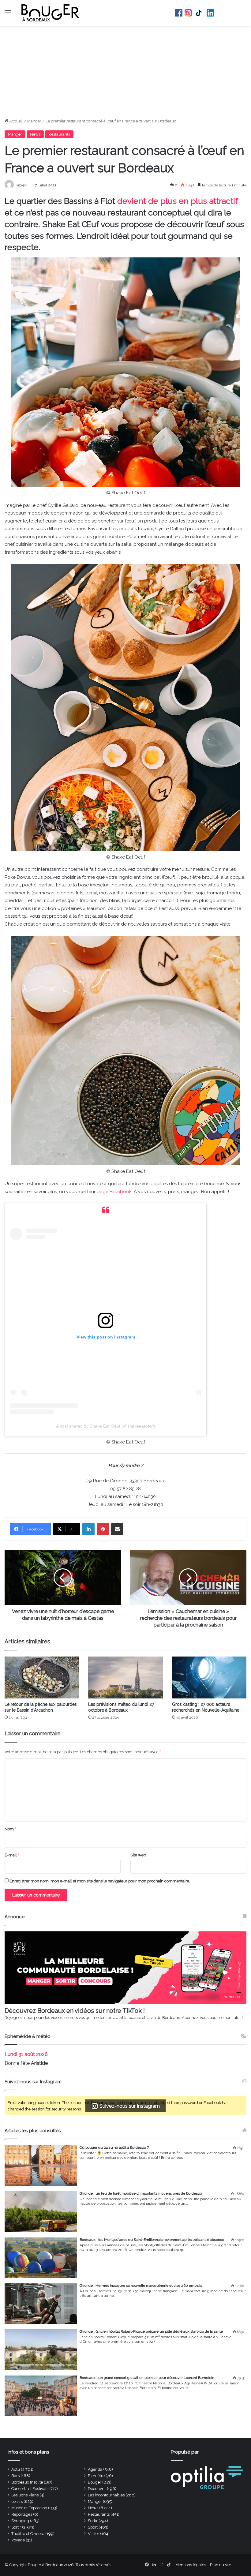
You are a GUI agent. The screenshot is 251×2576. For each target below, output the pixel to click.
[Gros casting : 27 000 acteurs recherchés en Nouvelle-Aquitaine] (209, 1677)
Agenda (95, 2469)
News (35, 134)
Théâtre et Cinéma (28, 2534)
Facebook (179, 13)
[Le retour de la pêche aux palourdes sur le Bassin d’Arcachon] (42, 1677)
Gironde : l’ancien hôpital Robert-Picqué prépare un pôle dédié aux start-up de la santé (151, 2331)
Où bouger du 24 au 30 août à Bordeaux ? (114, 2147)
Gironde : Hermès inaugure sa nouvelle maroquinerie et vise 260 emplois (141, 2286)
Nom (10, 1829)
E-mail (12, 1855)
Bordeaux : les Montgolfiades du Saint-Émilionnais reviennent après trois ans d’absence (152, 2240)
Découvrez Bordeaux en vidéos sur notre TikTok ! (75, 2011)
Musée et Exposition (29, 2508)
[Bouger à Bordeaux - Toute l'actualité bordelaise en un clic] (51, 13)
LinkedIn (210, 13)
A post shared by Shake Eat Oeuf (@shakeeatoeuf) (106, 1426)
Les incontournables (106, 2495)
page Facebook (114, 1192)
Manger (34, 121)
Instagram (188, 13)
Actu (16, 2469)
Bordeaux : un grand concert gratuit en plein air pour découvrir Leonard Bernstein (147, 2378)
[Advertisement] (125, 72)
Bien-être (96, 2476)
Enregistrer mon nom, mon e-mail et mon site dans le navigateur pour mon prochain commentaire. (100, 1881)
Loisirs (17, 2501)
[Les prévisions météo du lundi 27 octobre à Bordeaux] (125, 1677)
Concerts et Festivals (30, 2489)
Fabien (21, 185)
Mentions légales (191, 2565)
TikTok (199, 13)
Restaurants (59, 134)
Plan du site (221, 2565)
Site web (138, 1855)
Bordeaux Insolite (27, 2482)
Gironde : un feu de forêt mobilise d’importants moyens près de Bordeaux (141, 2193)
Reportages (22, 2514)
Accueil (16, 121)
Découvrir (97, 2489)
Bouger (95, 2482)
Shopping (20, 2521)
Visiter (94, 2534)
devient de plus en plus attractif (178, 201)
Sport (93, 2527)
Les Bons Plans (25, 2495)
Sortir (93, 2521)
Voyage (18, 2540)
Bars (15, 2476)
